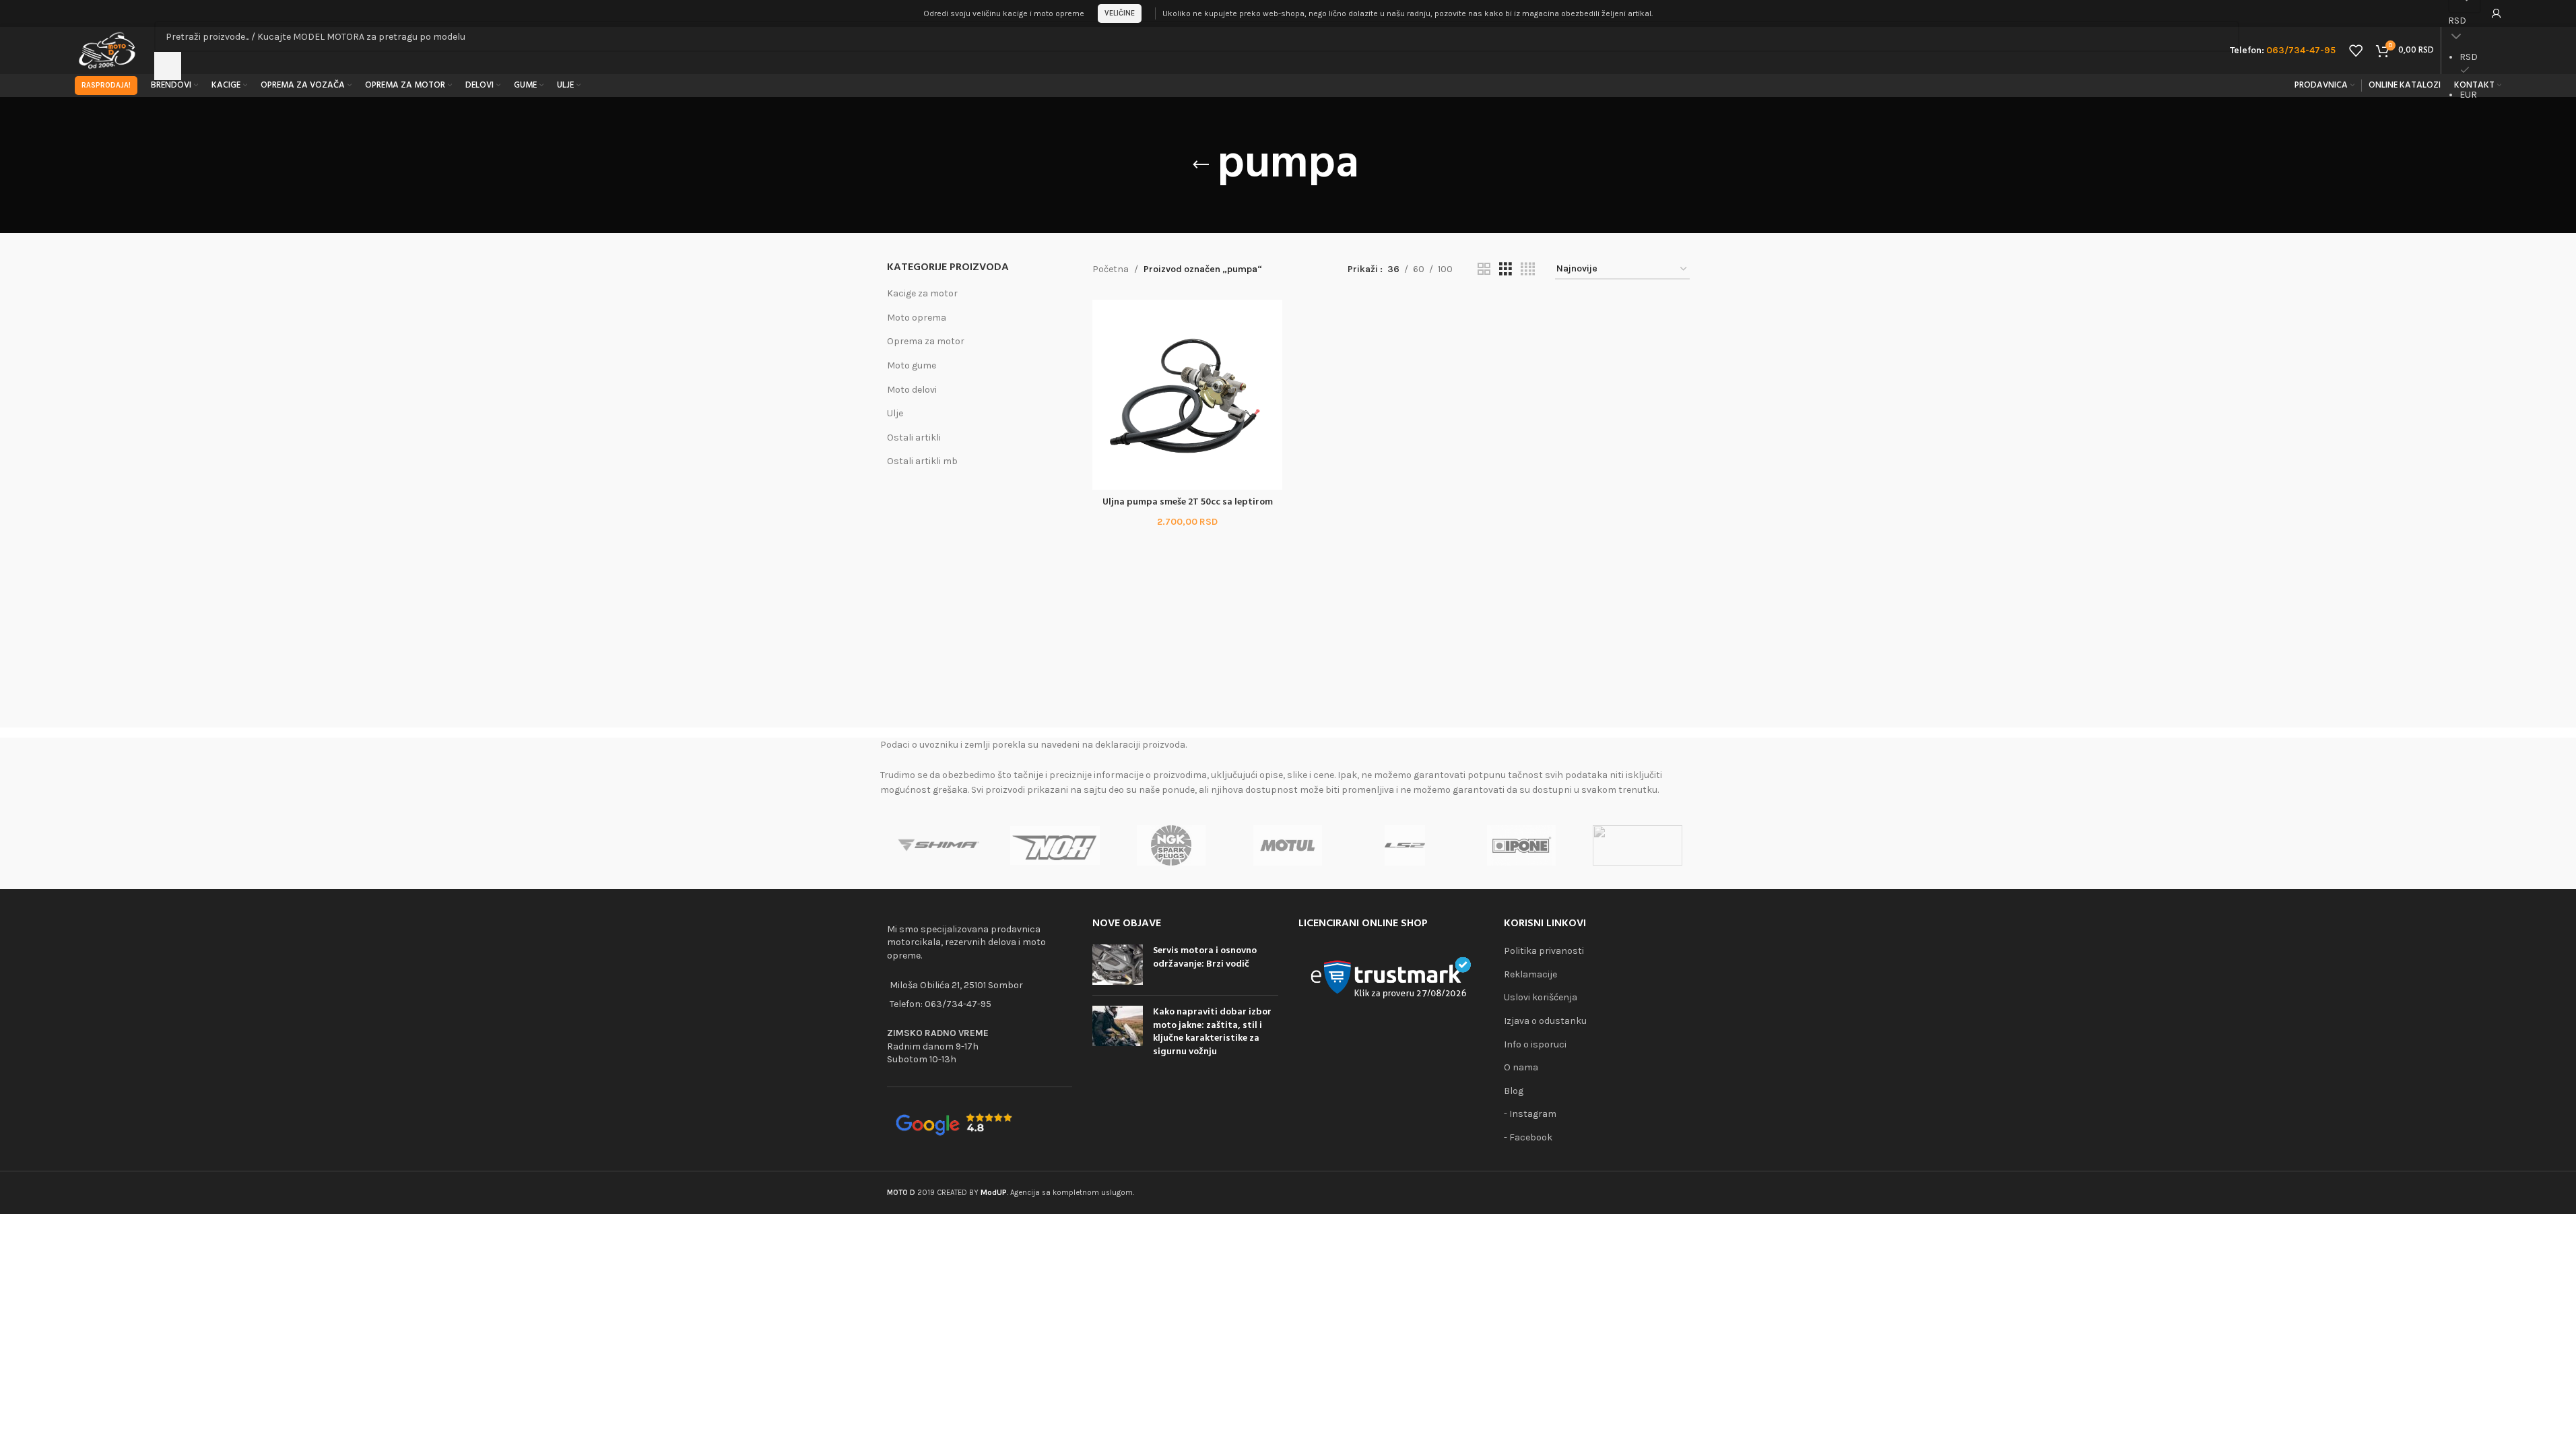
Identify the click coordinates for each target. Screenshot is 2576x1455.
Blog (1514, 1091)
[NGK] (1171, 845)
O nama (1521, 1067)
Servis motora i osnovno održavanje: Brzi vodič (1205, 958)
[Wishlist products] (2356, 51)
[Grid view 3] (1506, 269)
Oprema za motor (926, 341)
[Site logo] (108, 50)
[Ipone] (1521, 845)
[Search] (168, 66)
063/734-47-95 (958, 1004)
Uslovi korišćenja (1541, 997)
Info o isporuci (1535, 1044)
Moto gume (912, 365)
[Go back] (1201, 165)
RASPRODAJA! (106, 85)
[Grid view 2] (1484, 269)
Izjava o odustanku (1545, 1021)
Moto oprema (917, 318)
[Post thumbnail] (1118, 965)
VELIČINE (1120, 13)
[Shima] (938, 845)
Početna (1111, 269)
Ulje (895, 413)
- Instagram (1530, 1114)
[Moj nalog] (2497, 13)
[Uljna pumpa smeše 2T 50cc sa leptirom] (1187, 395)
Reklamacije (1530, 974)
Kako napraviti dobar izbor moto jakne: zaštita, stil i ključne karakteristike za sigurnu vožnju (1212, 1032)
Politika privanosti (1544, 951)
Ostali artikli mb (922, 461)
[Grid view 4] (1528, 269)
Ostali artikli (914, 438)
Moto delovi (912, 390)
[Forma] (1638, 845)
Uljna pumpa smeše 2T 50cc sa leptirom (1188, 502)
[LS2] (1405, 845)
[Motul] (1288, 845)
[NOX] (1055, 845)
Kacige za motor (922, 293)
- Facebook (1528, 1137)
